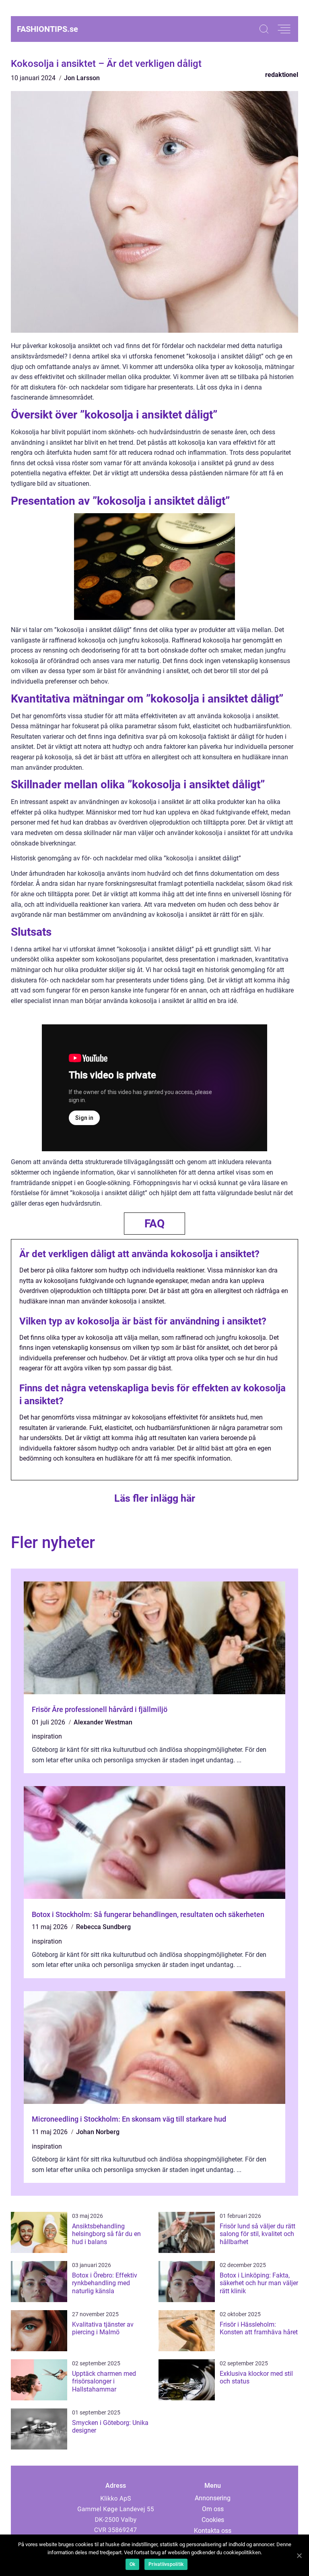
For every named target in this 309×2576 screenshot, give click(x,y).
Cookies (213, 2520)
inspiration (47, 1736)
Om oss (213, 2509)
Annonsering (213, 2498)
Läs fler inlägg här (155, 1498)
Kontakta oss (213, 2531)
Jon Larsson (82, 78)
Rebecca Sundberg (103, 1927)
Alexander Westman (103, 1722)
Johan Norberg (98, 2132)
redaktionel (282, 75)
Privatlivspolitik (166, 2564)
